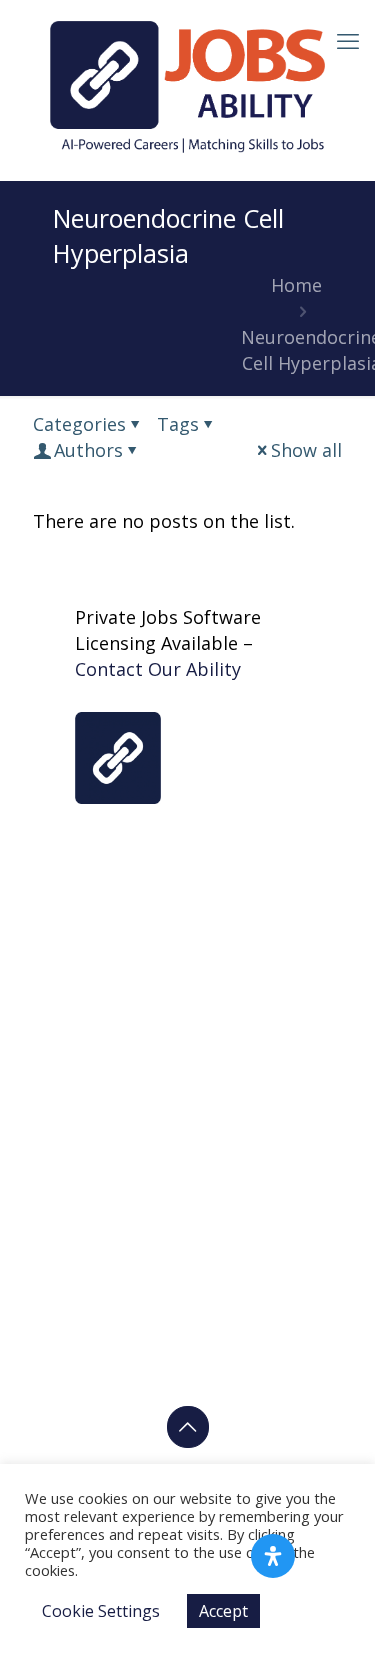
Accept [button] (223, 1611)
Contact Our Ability (158, 669)
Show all (306, 450)
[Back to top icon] (188, 1427)
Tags (178, 424)
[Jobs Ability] (187, 85)
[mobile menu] (348, 40)
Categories (79, 424)
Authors (88, 450)
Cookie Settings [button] (101, 1611)
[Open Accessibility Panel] (273, 1556)
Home (296, 285)
